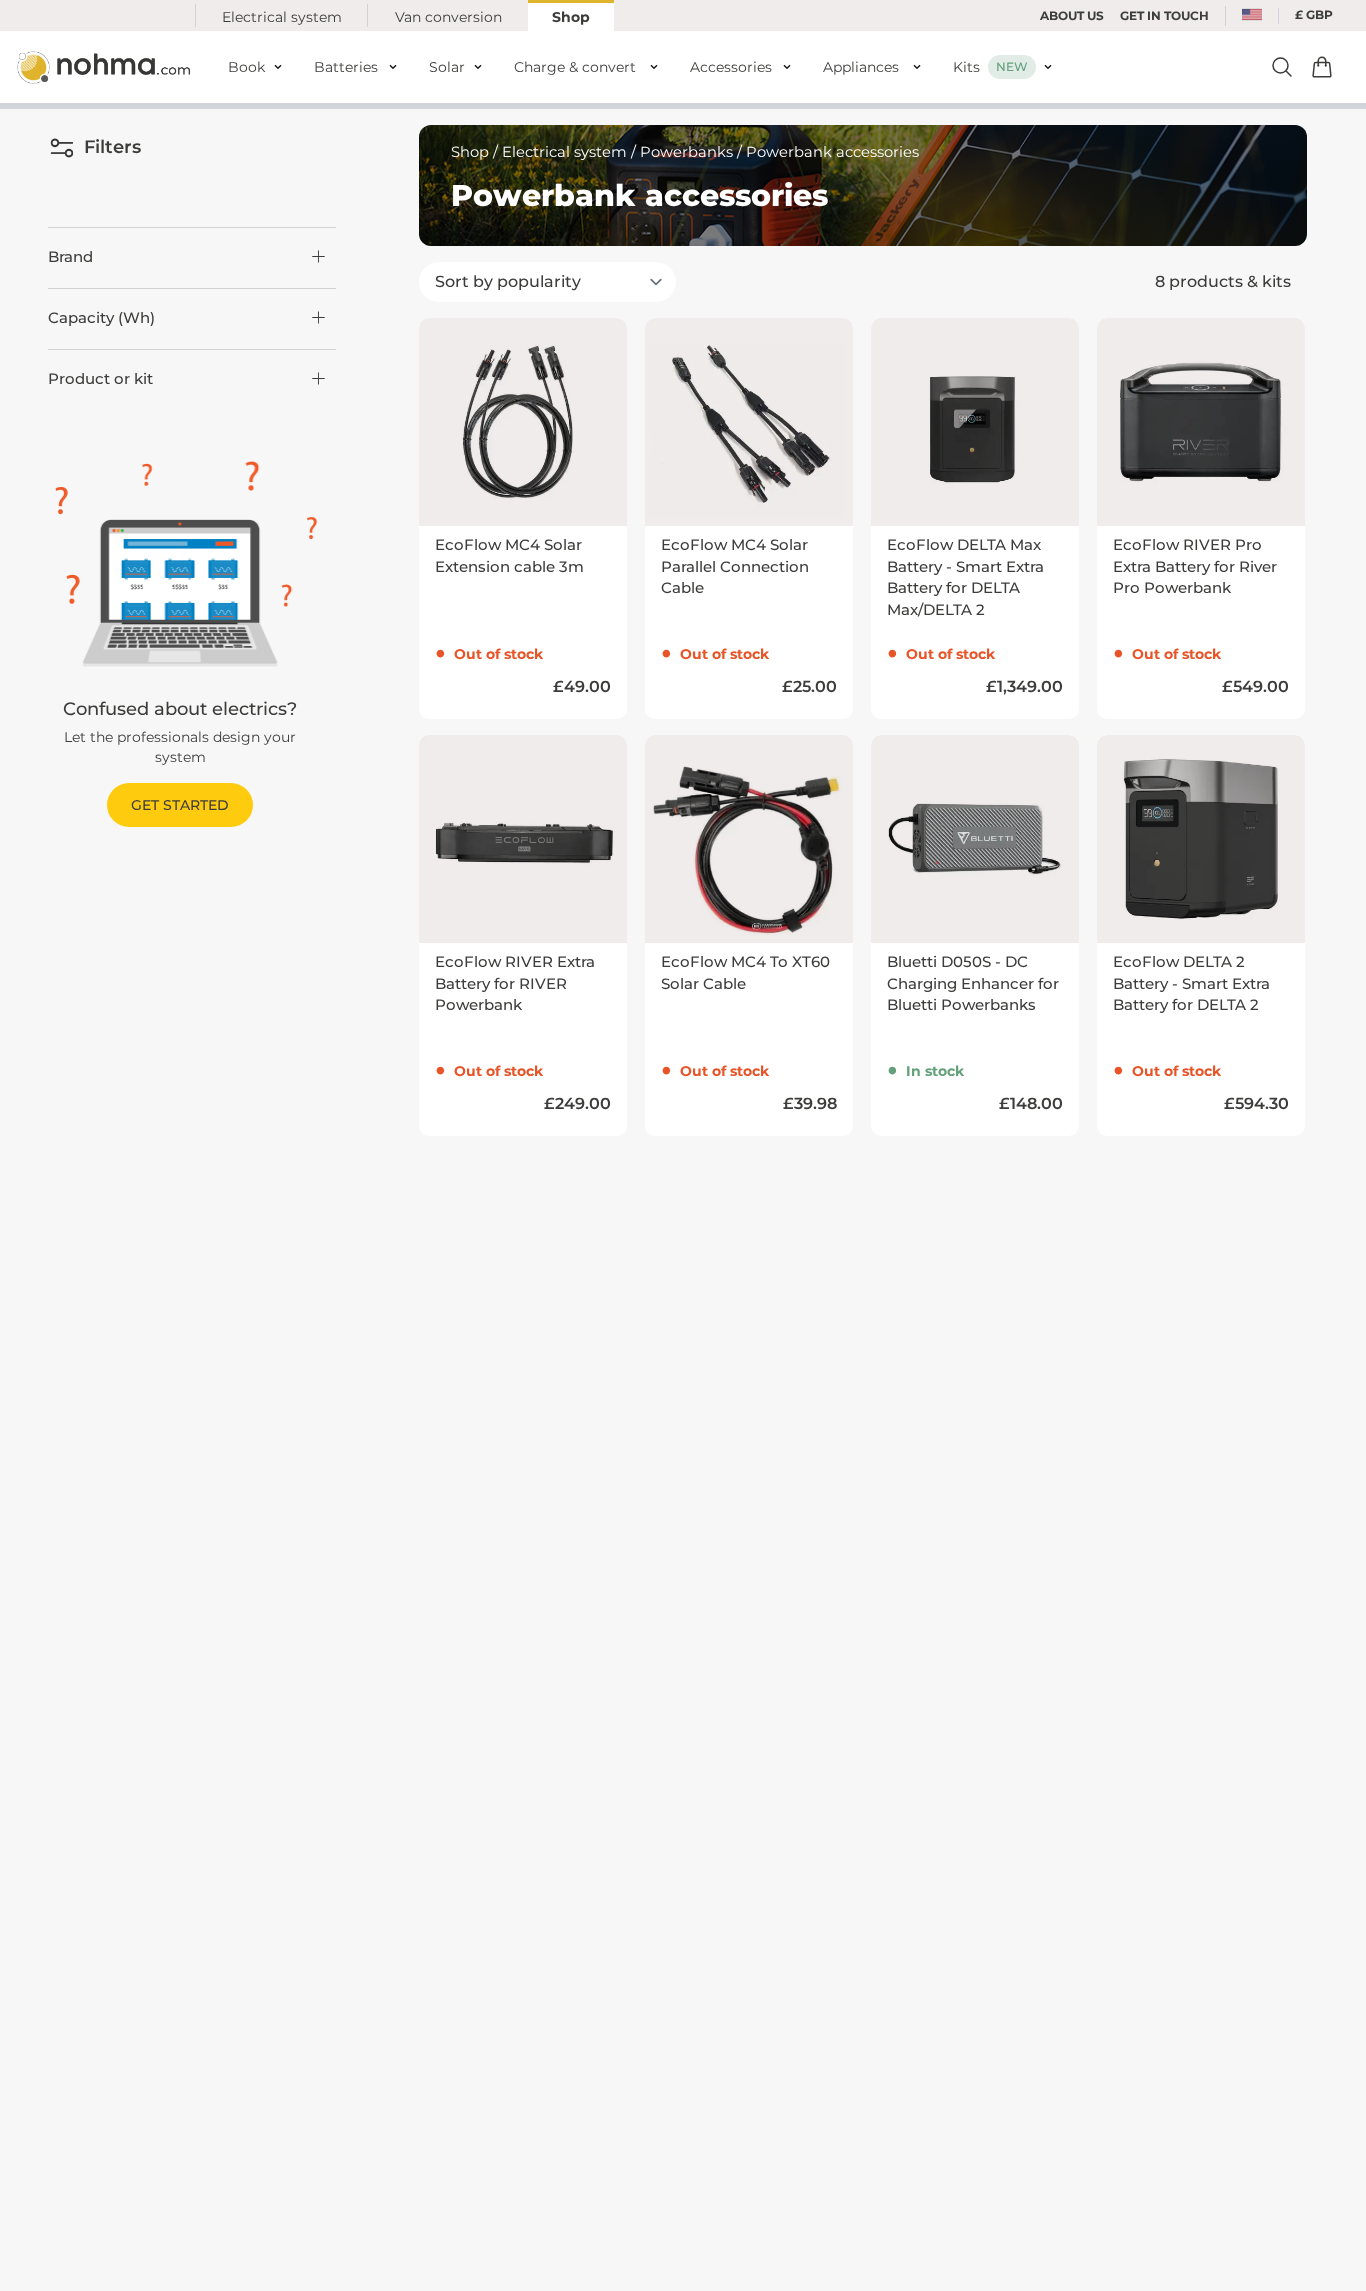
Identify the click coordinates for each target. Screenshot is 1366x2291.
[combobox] (1252, 16)
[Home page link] (106, 67)
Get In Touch (1164, 15)
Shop (571, 17)
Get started (180, 805)
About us (1072, 15)
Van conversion (448, 17)
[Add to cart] (1322, 67)
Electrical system (282, 17)
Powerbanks (686, 152)
